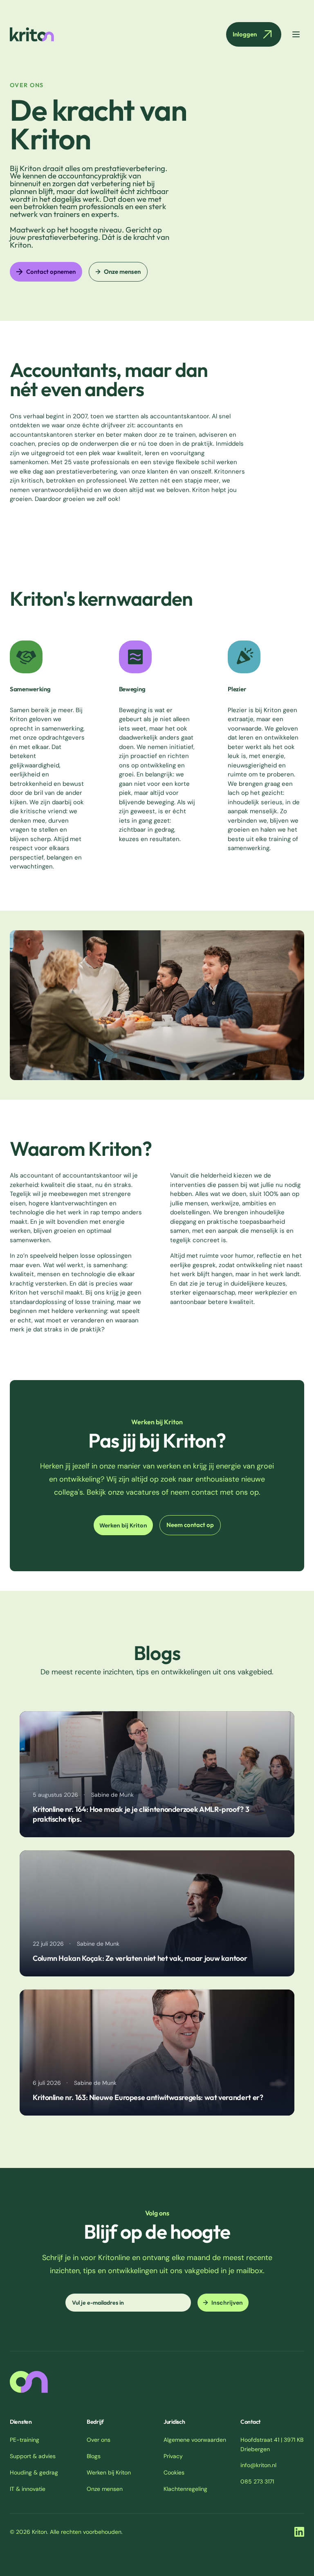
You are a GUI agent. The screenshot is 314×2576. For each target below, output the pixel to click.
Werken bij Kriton (123, 1525)
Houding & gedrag (34, 2472)
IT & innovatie (28, 2489)
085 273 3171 (257, 2481)
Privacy (173, 2456)
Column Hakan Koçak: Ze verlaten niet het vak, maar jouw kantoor (140, 1958)
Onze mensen (122, 272)
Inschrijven (227, 2303)
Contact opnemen (51, 272)
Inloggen (245, 34)
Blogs (94, 2456)
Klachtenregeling (185, 2489)
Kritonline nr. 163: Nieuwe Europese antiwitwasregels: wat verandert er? (148, 2097)
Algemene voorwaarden (195, 2440)
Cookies (174, 2472)
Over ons (99, 2440)
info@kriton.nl (258, 2465)
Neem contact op (190, 1525)
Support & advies (33, 2456)
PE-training (25, 2440)
